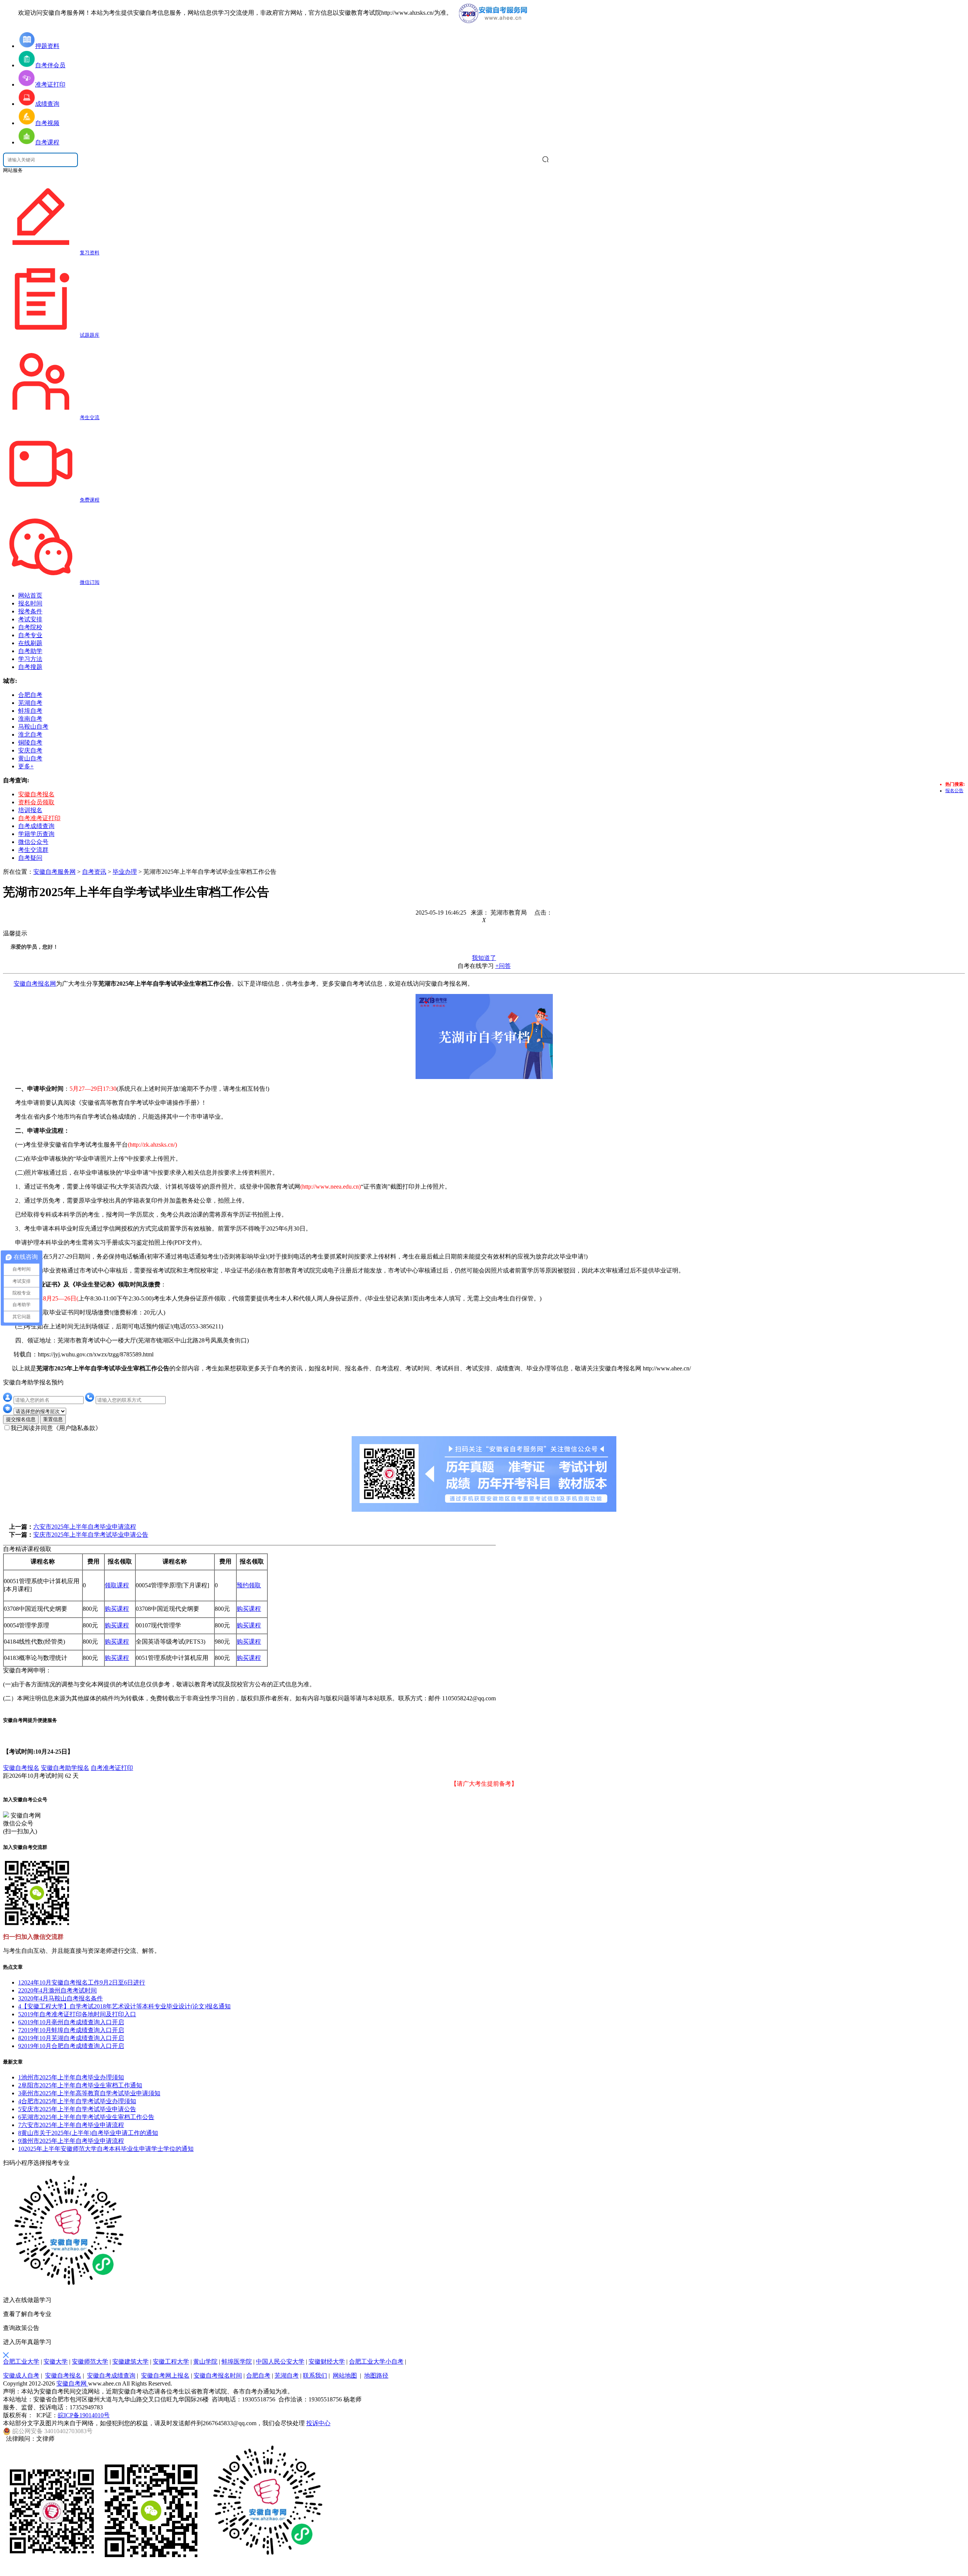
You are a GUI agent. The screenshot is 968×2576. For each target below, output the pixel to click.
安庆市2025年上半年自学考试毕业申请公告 (91, 1535)
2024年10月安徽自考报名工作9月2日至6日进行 (82, 1982)
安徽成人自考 (21, 2376)
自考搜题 (30, 667)
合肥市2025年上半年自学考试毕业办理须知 (77, 2101)
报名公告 (954, 791)
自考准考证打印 (39, 818)
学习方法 (30, 659)
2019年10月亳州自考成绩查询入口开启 (71, 2022)
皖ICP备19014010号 (84, 2415)
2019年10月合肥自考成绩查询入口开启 (71, 2046)
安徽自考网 (72, 2383)
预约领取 (249, 1585)
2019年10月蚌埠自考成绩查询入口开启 (71, 2030)
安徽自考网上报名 (165, 2376)
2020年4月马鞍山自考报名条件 (60, 1998)
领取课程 (117, 1585)
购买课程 (117, 1609)
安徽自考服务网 (54, 872)
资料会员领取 (36, 802)
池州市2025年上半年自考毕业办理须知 (71, 2077)
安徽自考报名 (36, 794)
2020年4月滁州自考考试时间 (57, 1990)
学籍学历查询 (36, 834)
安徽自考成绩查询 (111, 2376)
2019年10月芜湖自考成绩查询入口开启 (71, 2038)
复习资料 (90, 253)
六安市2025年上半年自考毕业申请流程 (85, 1527)
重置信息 (53, 1419)
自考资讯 (94, 872)
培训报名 (30, 810)
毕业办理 (125, 872)
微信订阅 (90, 582)
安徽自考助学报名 (65, 1768)
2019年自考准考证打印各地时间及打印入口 (77, 2014)
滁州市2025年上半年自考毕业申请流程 (71, 2141)
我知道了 (484, 958)
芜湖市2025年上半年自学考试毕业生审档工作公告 (86, 2117)
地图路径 (376, 2376)
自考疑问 (30, 858)
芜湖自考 (287, 2376)
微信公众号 (33, 842)
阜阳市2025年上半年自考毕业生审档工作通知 (80, 2085)
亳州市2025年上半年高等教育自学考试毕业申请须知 (89, 2093)
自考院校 (30, 627)
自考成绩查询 (36, 826)
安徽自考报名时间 (218, 2376)
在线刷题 (30, 643)
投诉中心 (318, 2423)
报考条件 (30, 611)
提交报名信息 (21, 1419)
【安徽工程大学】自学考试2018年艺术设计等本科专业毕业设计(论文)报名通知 (124, 2006)
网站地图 (345, 2376)
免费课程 (90, 500)
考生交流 (90, 417)
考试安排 (30, 619)
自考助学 (30, 651)
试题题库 (90, 335)
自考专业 (30, 635)
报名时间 (30, 603)
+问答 (503, 966)
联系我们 (315, 2376)
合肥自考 (258, 2376)
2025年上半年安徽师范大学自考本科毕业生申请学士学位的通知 (106, 2149)
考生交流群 (33, 850)
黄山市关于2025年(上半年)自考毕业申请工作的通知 (88, 2133)
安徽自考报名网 (35, 984)
